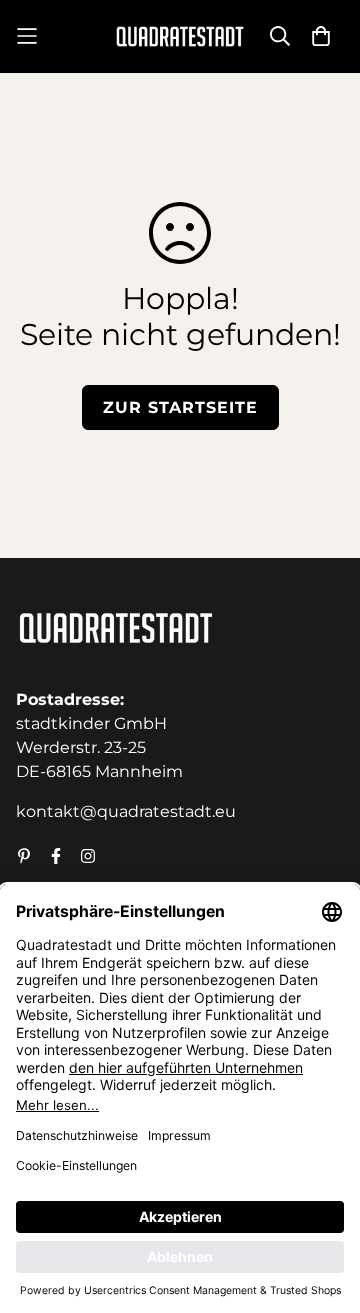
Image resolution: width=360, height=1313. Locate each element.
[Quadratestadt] (180, 36)
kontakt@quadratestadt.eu (126, 811)
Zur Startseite (180, 407)
